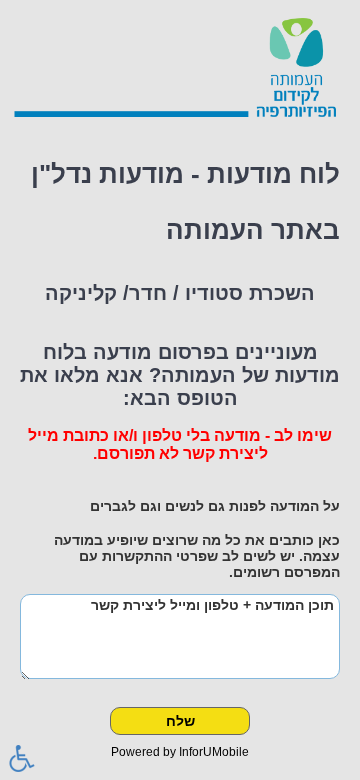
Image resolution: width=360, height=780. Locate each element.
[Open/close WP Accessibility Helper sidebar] (22, 758)
